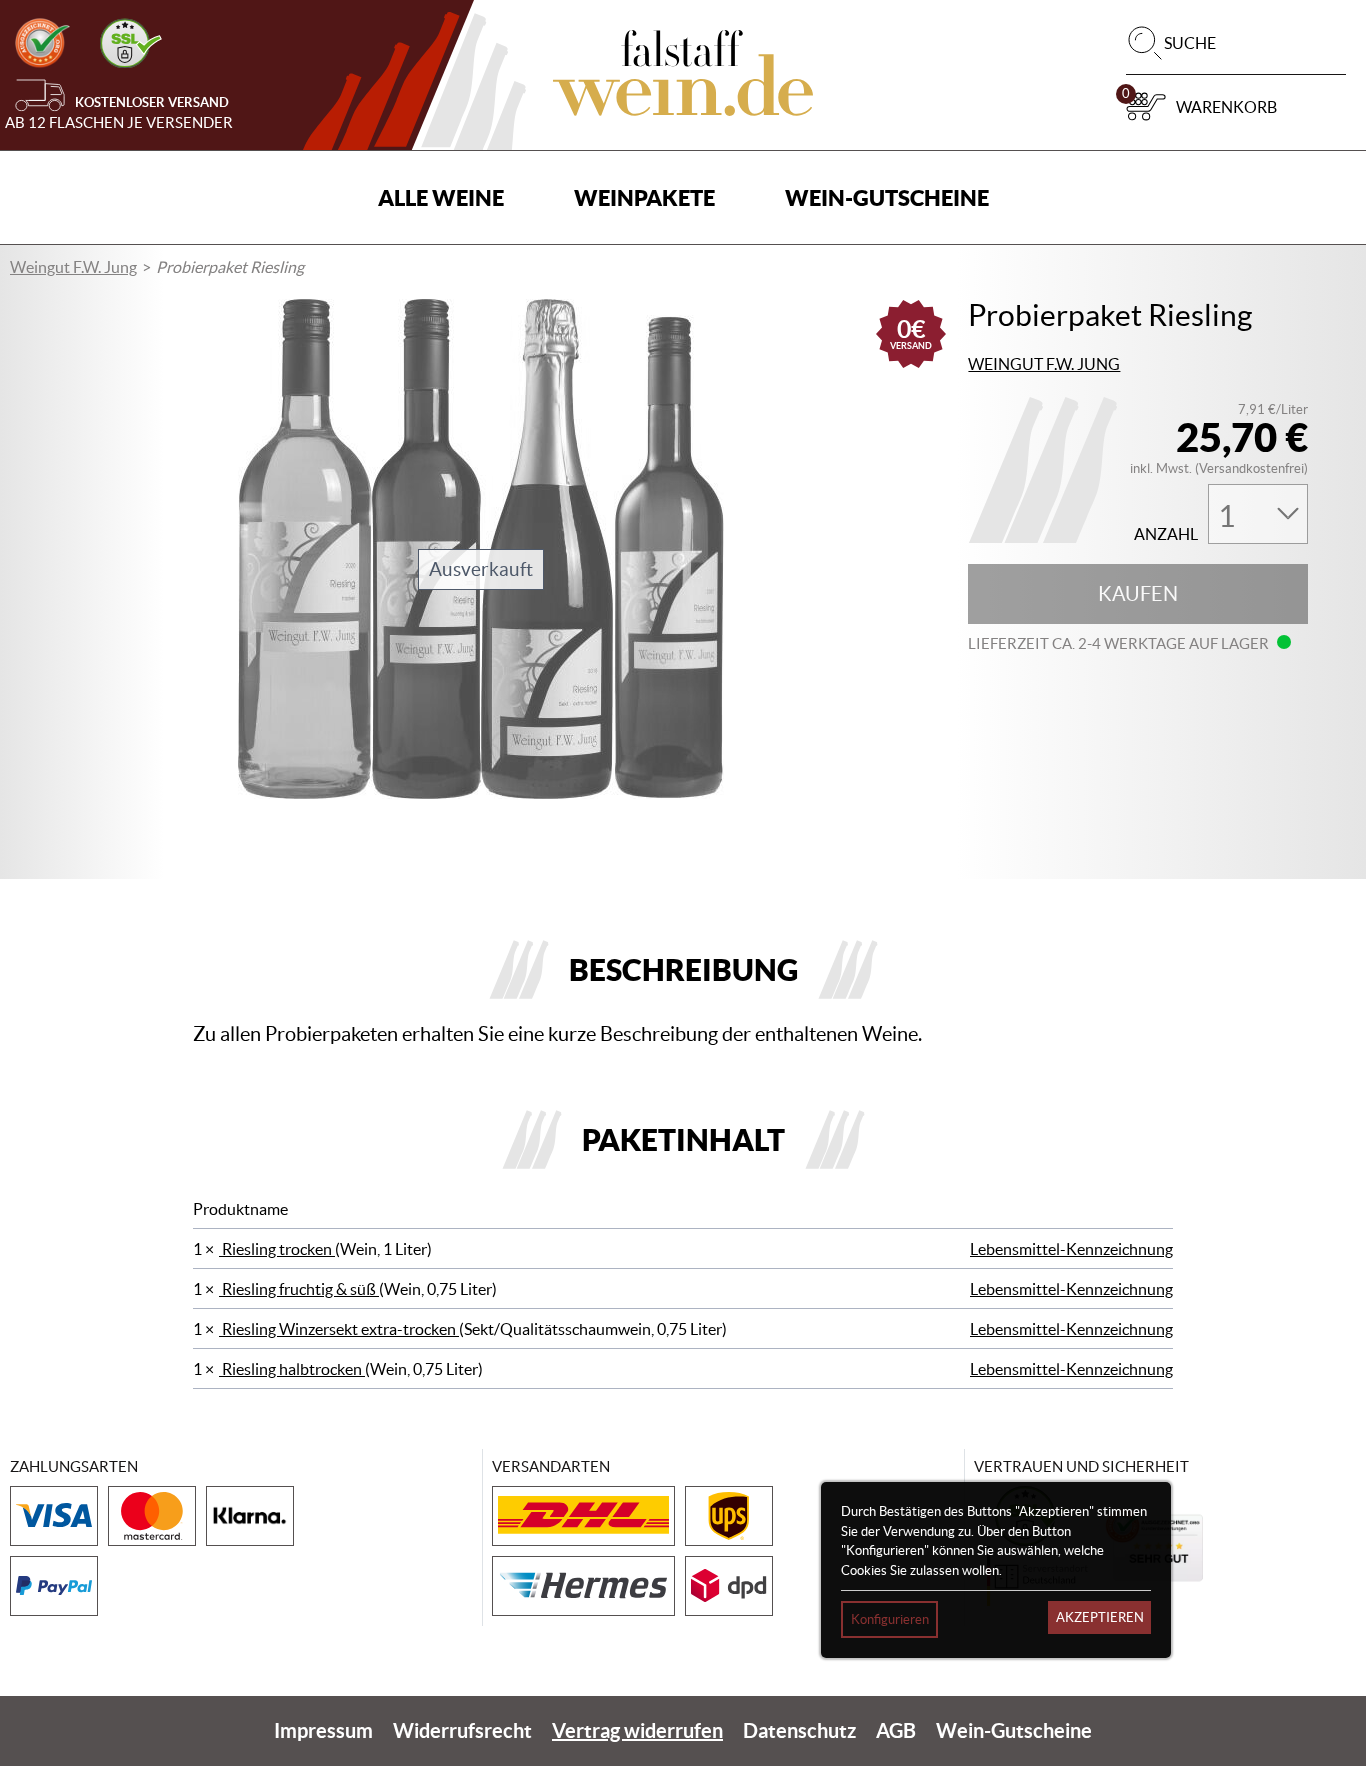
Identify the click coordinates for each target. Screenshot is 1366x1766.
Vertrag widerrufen (637, 1730)
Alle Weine (441, 197)
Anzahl (1166, 534)
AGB (896, 1730)
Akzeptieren (1100, 1617)
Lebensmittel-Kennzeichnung (1071, 1249)
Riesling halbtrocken (292, 1369)
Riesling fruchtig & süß (299, 1289)
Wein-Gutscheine (887, 197)
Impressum (323, 1730)
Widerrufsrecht (462, 1730)
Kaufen (1138, 594)
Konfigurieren (890, 1619)
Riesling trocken (277, 1249)
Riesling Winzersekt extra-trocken (339, 1329)
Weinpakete (644, 197)
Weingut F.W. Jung (73, 267)
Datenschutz (799, 1730)
